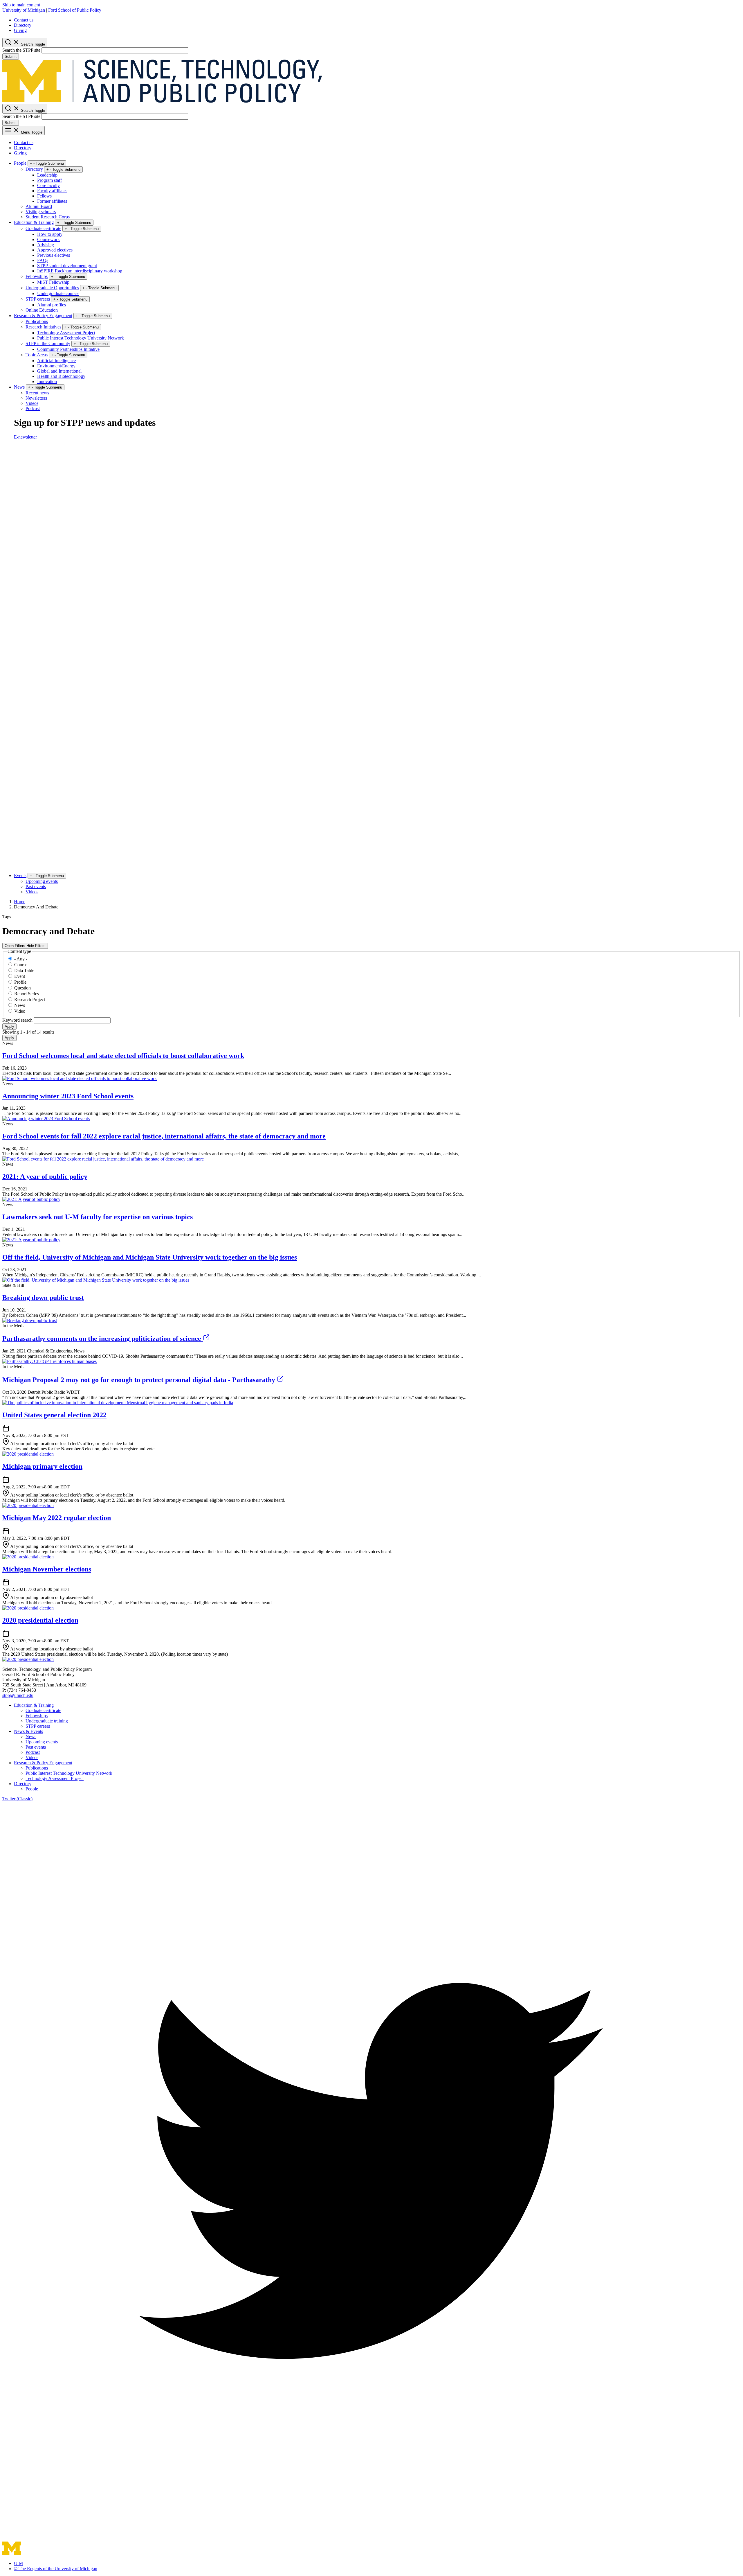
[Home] (162, 101)
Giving (20, 30)
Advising (46, 245)
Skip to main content (21, 5)
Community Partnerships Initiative (68, 349)
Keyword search (18, 1020)
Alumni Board (39, 206)
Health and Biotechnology (61, 376)
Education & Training (34, 222)
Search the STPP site (21, 50)
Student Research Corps (48, 217)
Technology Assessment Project (66, 333)
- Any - (21, 959)
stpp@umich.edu (18, 1695)
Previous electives (54, 255)
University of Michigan (24, 10)
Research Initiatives (43, 327)
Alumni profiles (52, 305)
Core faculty (48, 185)
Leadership (47, 175)
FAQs (43, 260)
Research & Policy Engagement (43, 316)
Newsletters (36, 398)
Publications (37, 321)
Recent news (37, 393)
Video (20, 1011)
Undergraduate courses (58, 293)
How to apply (50, 234)
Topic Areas (37, 355)
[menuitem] (377, 20)
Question (22, 988)
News (19, 387)
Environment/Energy (56, 366)
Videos (32, 403)
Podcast (33, 408)
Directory (23, 25)
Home (20, 902)
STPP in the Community (48, 343)
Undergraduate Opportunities (52, 288)
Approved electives (55, 250)
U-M (18, 2563)
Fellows (44, 196)
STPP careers (38, 299)
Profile (20, 982)
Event (20, 976)
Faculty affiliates (52, 191)
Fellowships (37, 276)
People (20, 163)
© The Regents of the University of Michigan (56, 2569)
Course (21, 965)
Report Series (27, 994)
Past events (36, 886)
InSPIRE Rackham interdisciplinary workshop (80, 271)
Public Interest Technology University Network (81, 338)
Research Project (30, 999)
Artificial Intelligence (56, 361)
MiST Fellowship (53, 282)
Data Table (24, 970)
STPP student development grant (67, 266)
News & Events (28, 1731)
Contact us (24, 20)
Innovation (47, 381)
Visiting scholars (41, 212)
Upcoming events (42, 881)
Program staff (49, 180)
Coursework (48, 239)
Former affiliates (52, 201)
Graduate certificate (43, 228)
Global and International (59, 371)
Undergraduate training (47, 1721)
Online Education (42, 310)
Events (20, 875)
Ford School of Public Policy (75, 10)
